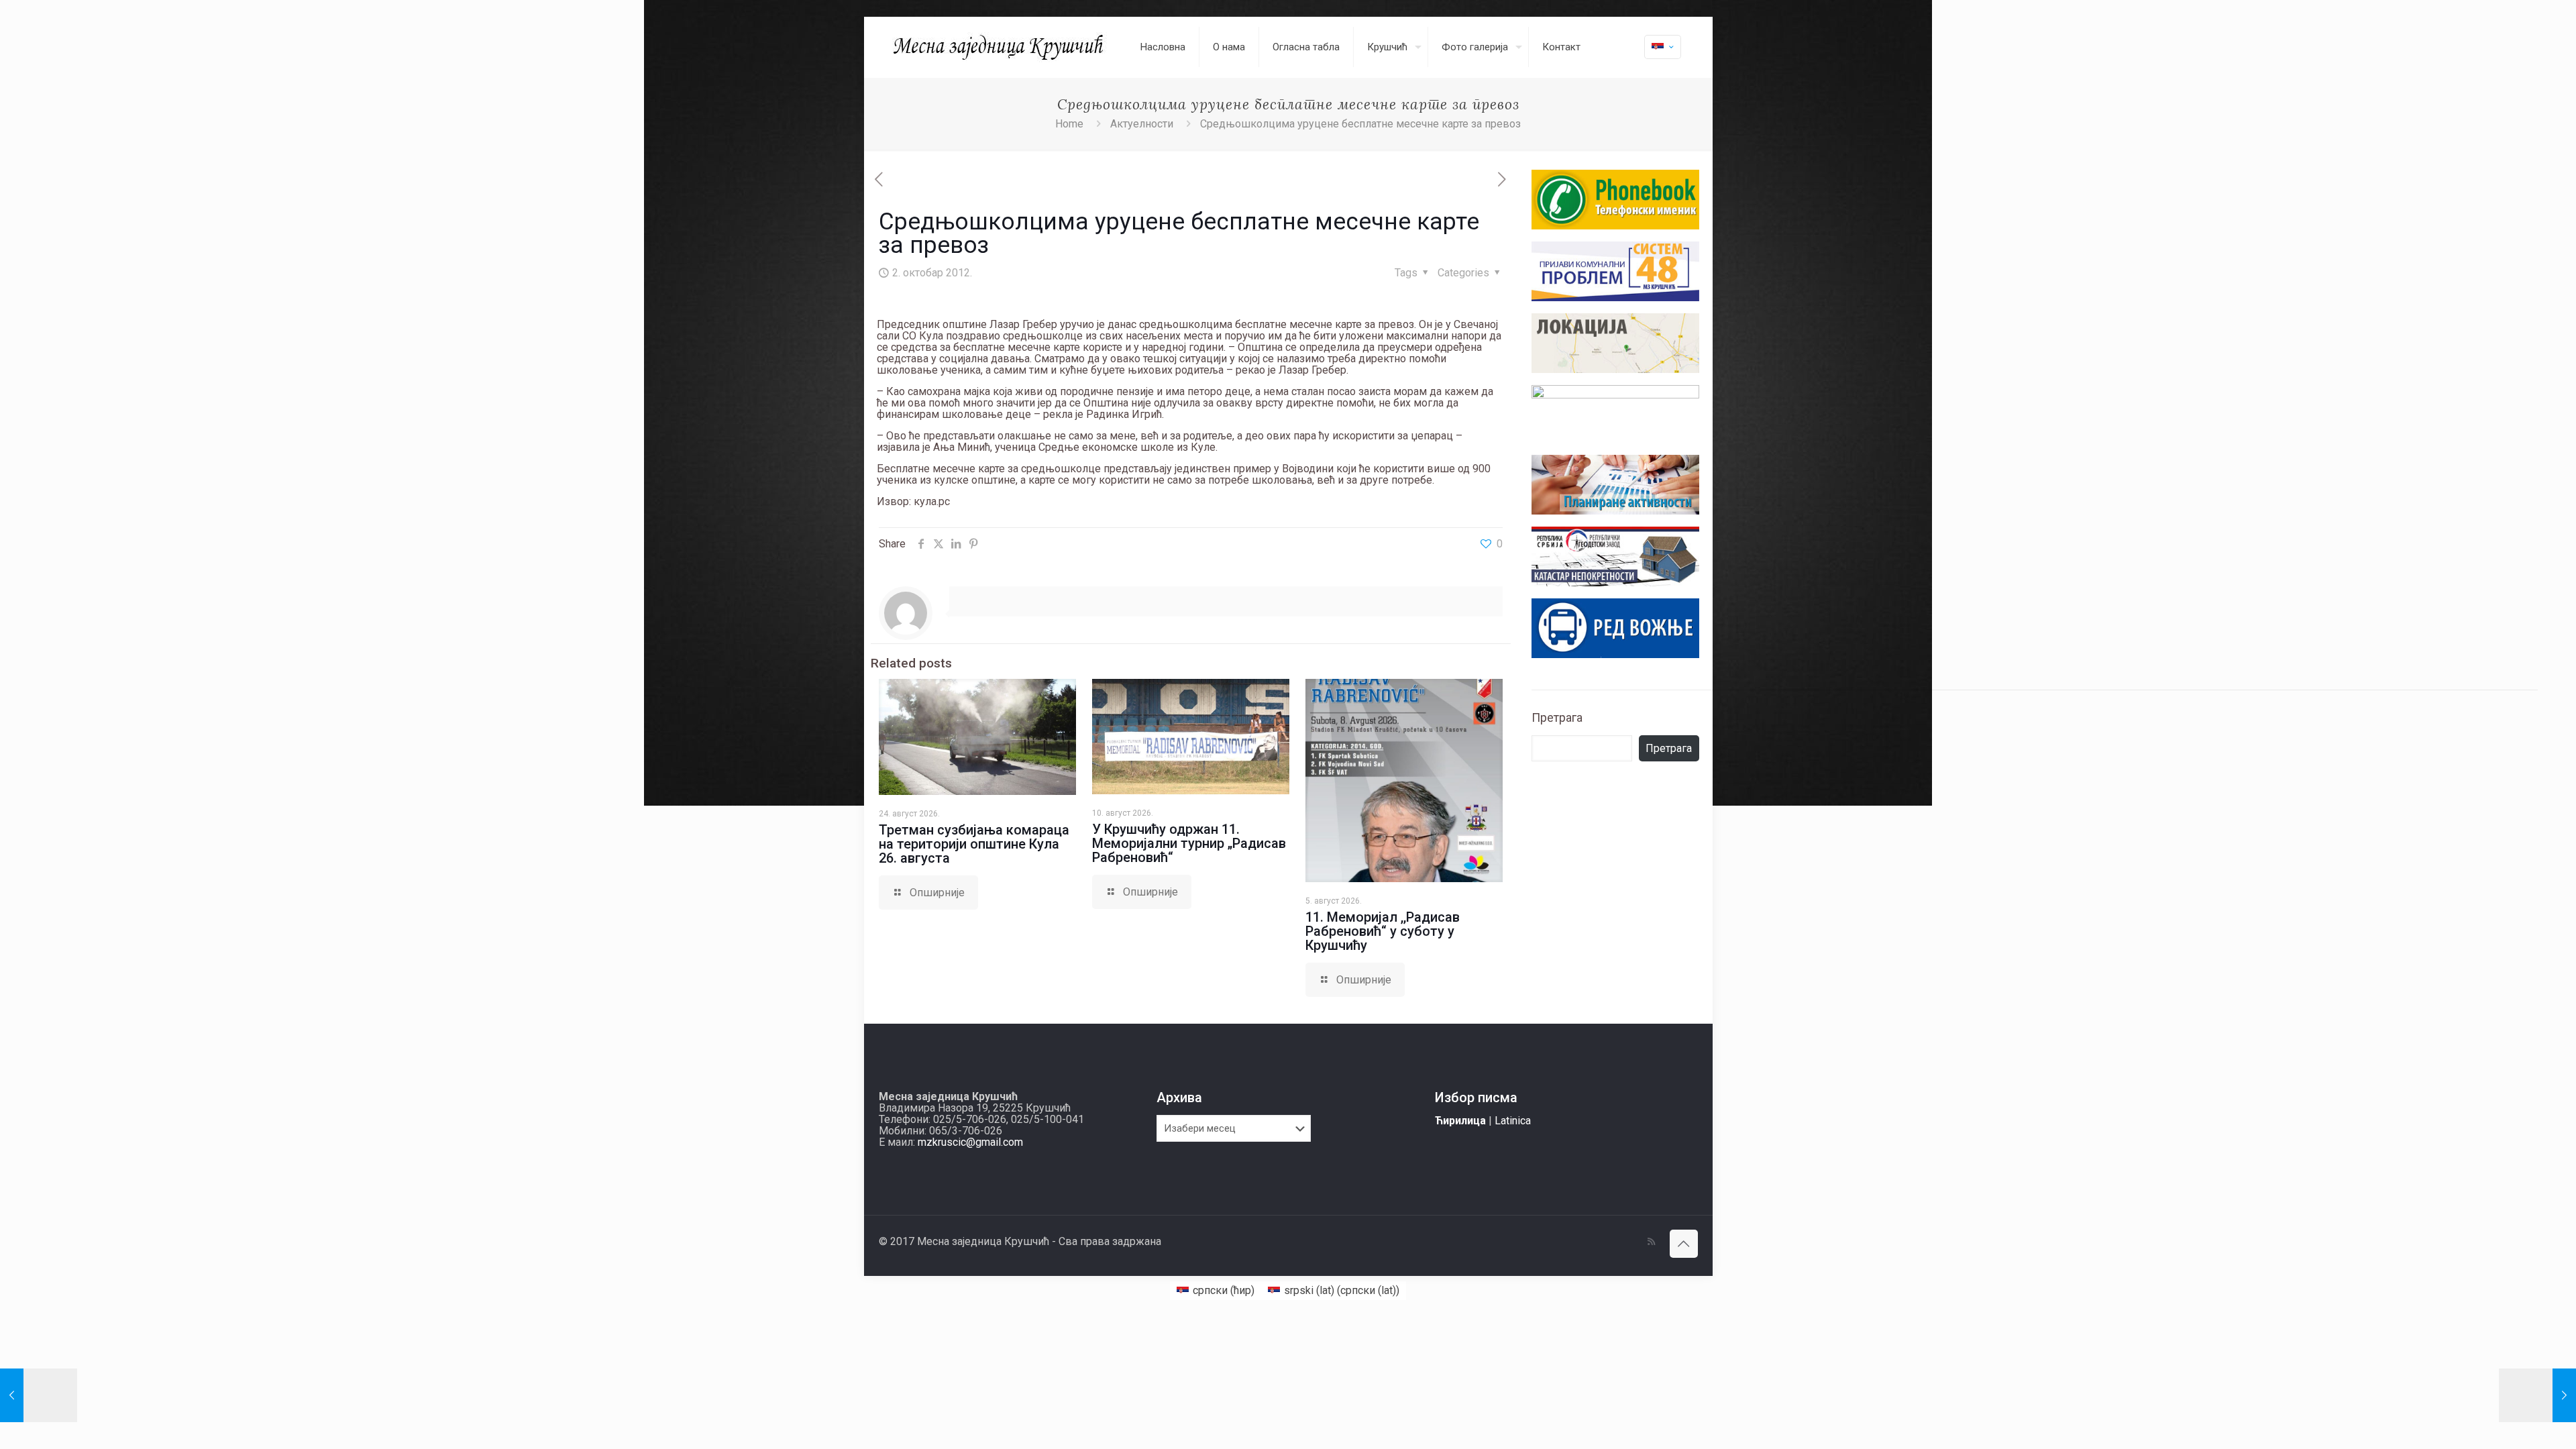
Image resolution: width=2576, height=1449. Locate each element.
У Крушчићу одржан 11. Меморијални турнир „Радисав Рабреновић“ (1189, 843)
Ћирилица (1460, 1121)
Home (1069, 124)
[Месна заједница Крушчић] (1000, 47)
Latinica (1513, 1121)
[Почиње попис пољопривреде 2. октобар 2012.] (2537, 1395)
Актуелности (1142, 124)
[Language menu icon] (1663, 47)
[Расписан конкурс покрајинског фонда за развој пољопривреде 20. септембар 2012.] (39, 1395)
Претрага (1557, 717)
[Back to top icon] (1684, 1244)
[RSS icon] (1651, 1242)
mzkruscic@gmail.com (970, 1142)
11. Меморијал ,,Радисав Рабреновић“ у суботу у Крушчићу (1383, 931)
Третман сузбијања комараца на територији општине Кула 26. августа (974, 844)
